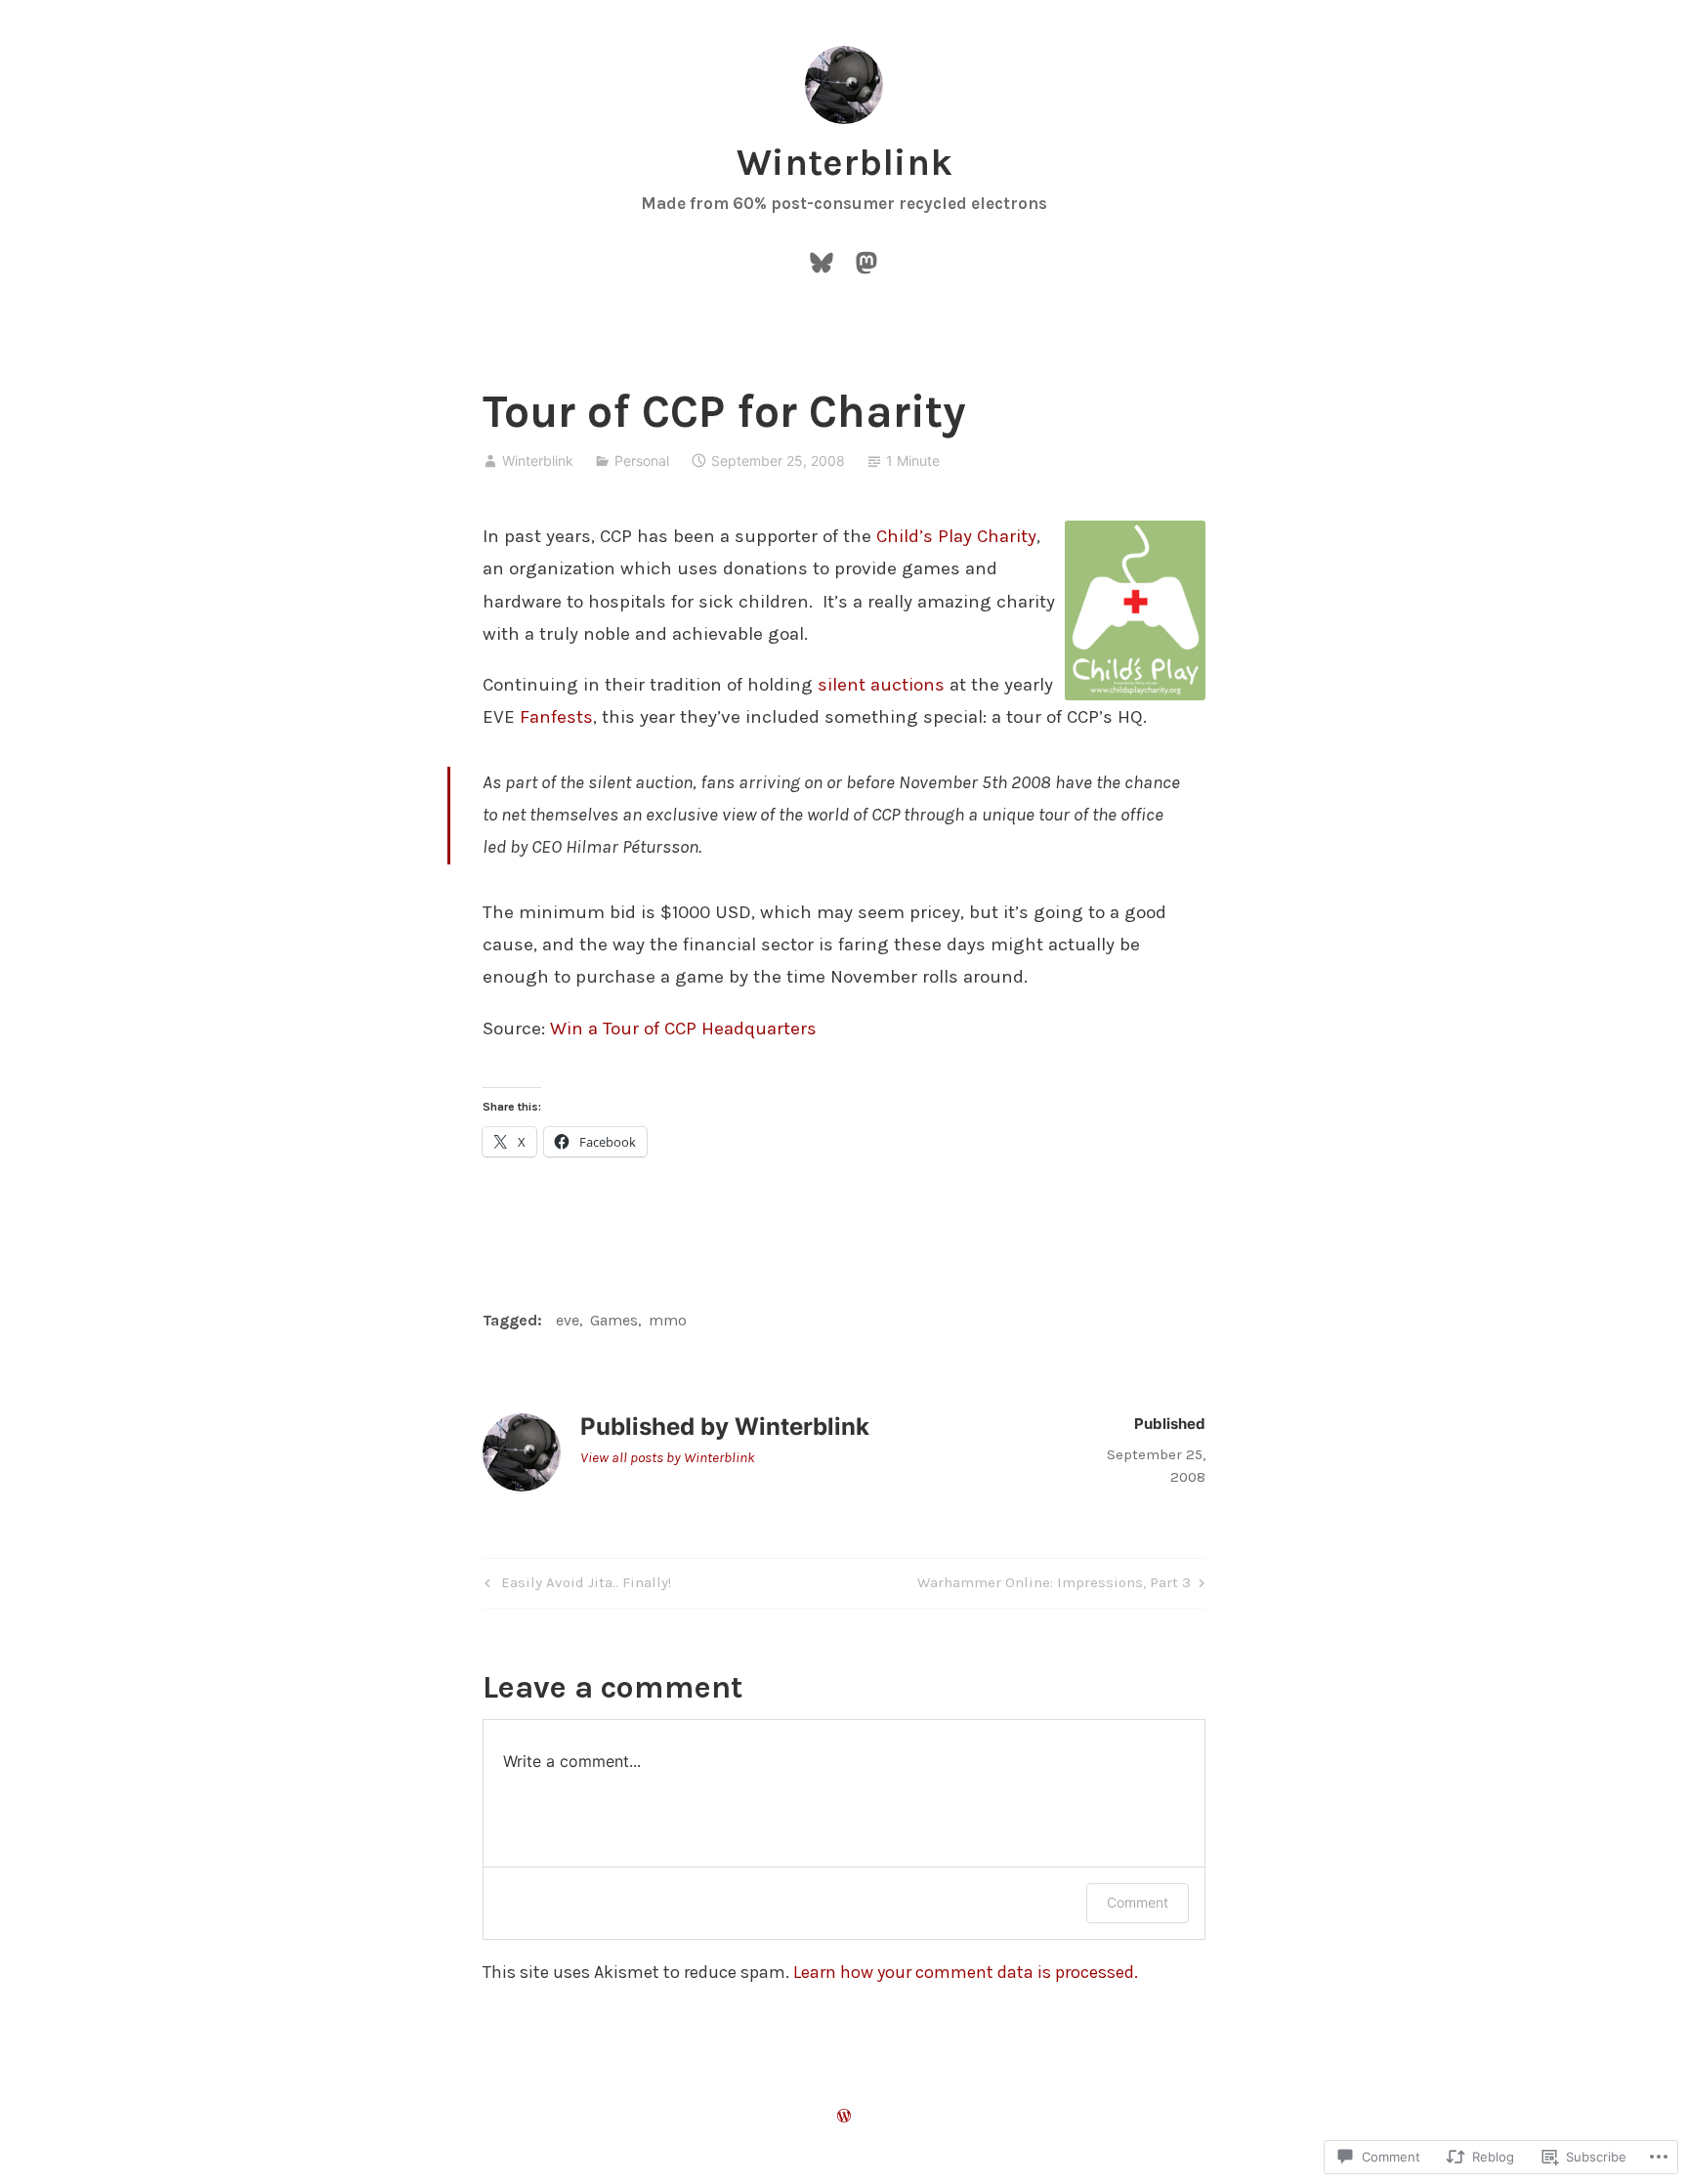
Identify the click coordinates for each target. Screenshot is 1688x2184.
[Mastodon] (866, 260)
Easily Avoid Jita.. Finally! (575, 1586)
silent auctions (881, 685)
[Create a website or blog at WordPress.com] (844, 2117)
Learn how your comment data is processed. (966, 1972)
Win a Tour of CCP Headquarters (683, 1029)
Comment (1138, 1902)
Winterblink (844, 163)
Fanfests (556, 717)
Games (614, 1320)
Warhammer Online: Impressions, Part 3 (1054, 1586)
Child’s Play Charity (956, 536)
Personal (642, 461)
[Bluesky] (822, 260)
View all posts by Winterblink (668, 1457)
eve (568, 1320)
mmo (668, 1320)
